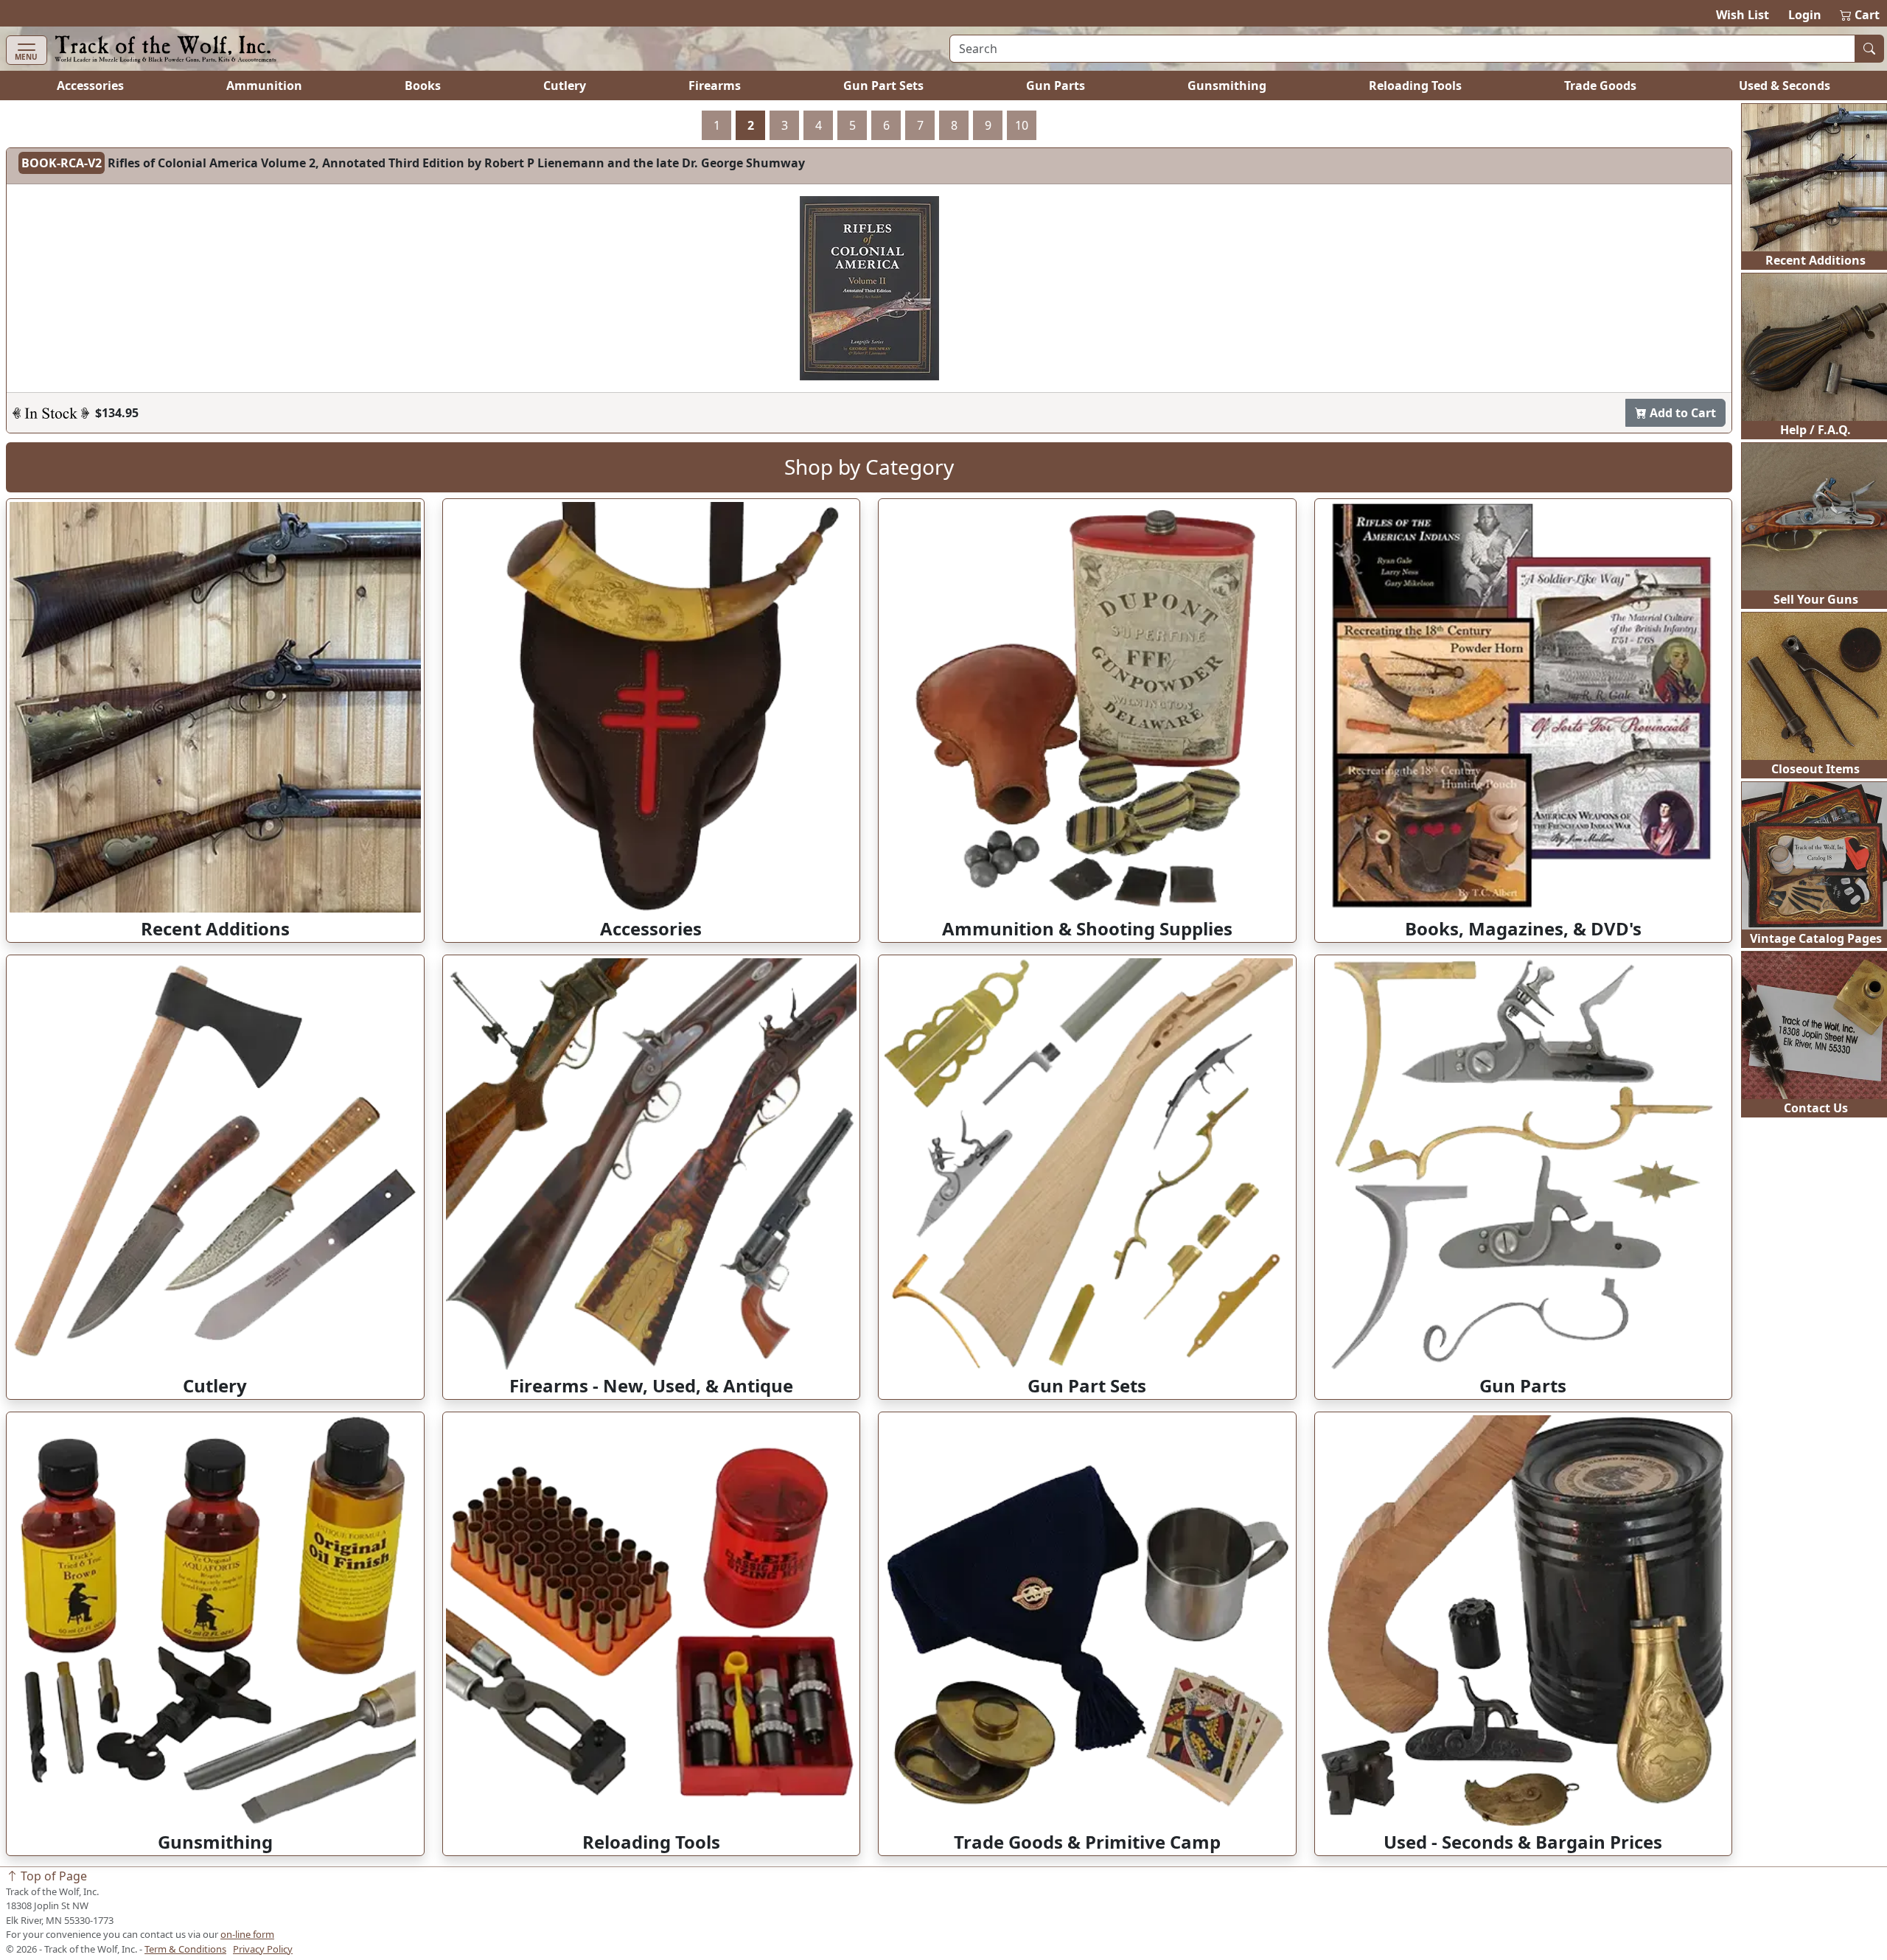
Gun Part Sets (883, 86)
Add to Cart (1681, 394)
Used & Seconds (1785, 86)
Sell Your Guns (1816, 599)
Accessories (90, 86)
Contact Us (1816, 1108)
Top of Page (52, 1876)
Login (1805, 15)
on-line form (247, 1934)
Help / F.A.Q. (1816, 430)
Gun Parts (1056, 86)
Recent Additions (1816, 260)
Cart (1860, 15)
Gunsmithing (1227, 86)
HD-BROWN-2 (60, 163)
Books (423, 86)
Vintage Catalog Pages (1816, 938)
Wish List (1743, 15)
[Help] (51, 394)
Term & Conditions (185, 1949)
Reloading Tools (1415, 86)
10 (1022, 125)
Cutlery (565, 86)
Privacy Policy (263, 1949)
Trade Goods (1600, 86)
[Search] (1869, 49)
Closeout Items (1816, 769)
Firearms (715, 86)
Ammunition (264, 86)
